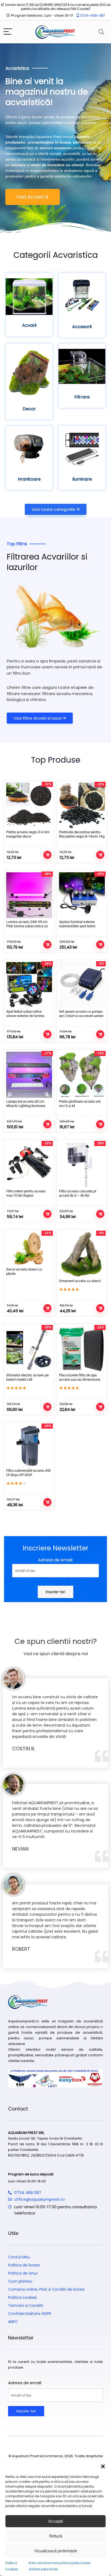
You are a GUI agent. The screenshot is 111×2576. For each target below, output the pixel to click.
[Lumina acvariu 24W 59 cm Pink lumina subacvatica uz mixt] (29, 895)
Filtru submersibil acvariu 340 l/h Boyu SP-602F (28, 1473)
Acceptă (55, 2521)
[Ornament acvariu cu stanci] (82, 1254)
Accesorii (82, 327)
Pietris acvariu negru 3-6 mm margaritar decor (28, 834)
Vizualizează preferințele (56, 2551)
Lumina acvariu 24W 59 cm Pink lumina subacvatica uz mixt (27, 926)
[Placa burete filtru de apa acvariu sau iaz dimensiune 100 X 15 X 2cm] (82, 1349)
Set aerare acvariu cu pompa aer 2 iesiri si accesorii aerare (81, 1014)
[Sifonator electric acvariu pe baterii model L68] (29, 1349)
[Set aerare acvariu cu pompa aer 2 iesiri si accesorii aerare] (82, 985)
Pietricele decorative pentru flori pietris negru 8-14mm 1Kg (82, 834)
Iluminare (82, 479)
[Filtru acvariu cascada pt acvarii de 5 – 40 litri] (82, 1165)
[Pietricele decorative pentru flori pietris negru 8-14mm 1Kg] (82, 806)
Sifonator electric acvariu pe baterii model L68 (27, 1377)
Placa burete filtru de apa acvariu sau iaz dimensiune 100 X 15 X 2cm (80, 1379)
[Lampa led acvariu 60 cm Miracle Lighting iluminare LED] (29, 1075)
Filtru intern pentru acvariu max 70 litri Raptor (26, 1193)
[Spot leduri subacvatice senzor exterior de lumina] (29, 985)
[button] (103, 2466)
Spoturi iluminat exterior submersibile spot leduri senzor (77, 926)
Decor (29, 409)
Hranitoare (29, 479)
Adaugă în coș (47, 855)
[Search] (101, 32)
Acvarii (29, 325)
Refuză (56, 2536)
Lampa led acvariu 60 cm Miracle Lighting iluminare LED (26, 1106)
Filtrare (82, 397)
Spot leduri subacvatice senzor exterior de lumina (25, 1014)
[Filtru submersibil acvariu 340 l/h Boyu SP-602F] (29, 1446)
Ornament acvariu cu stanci (80, 1281)
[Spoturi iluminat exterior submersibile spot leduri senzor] (82, 895)
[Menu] (8, 32)
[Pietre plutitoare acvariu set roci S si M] (82, 1075)
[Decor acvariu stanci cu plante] (29, 1249)
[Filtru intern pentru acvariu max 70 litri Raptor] (29, 1165)
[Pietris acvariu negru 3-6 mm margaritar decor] (29, 806)
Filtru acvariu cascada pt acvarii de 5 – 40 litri (78, 1193)
